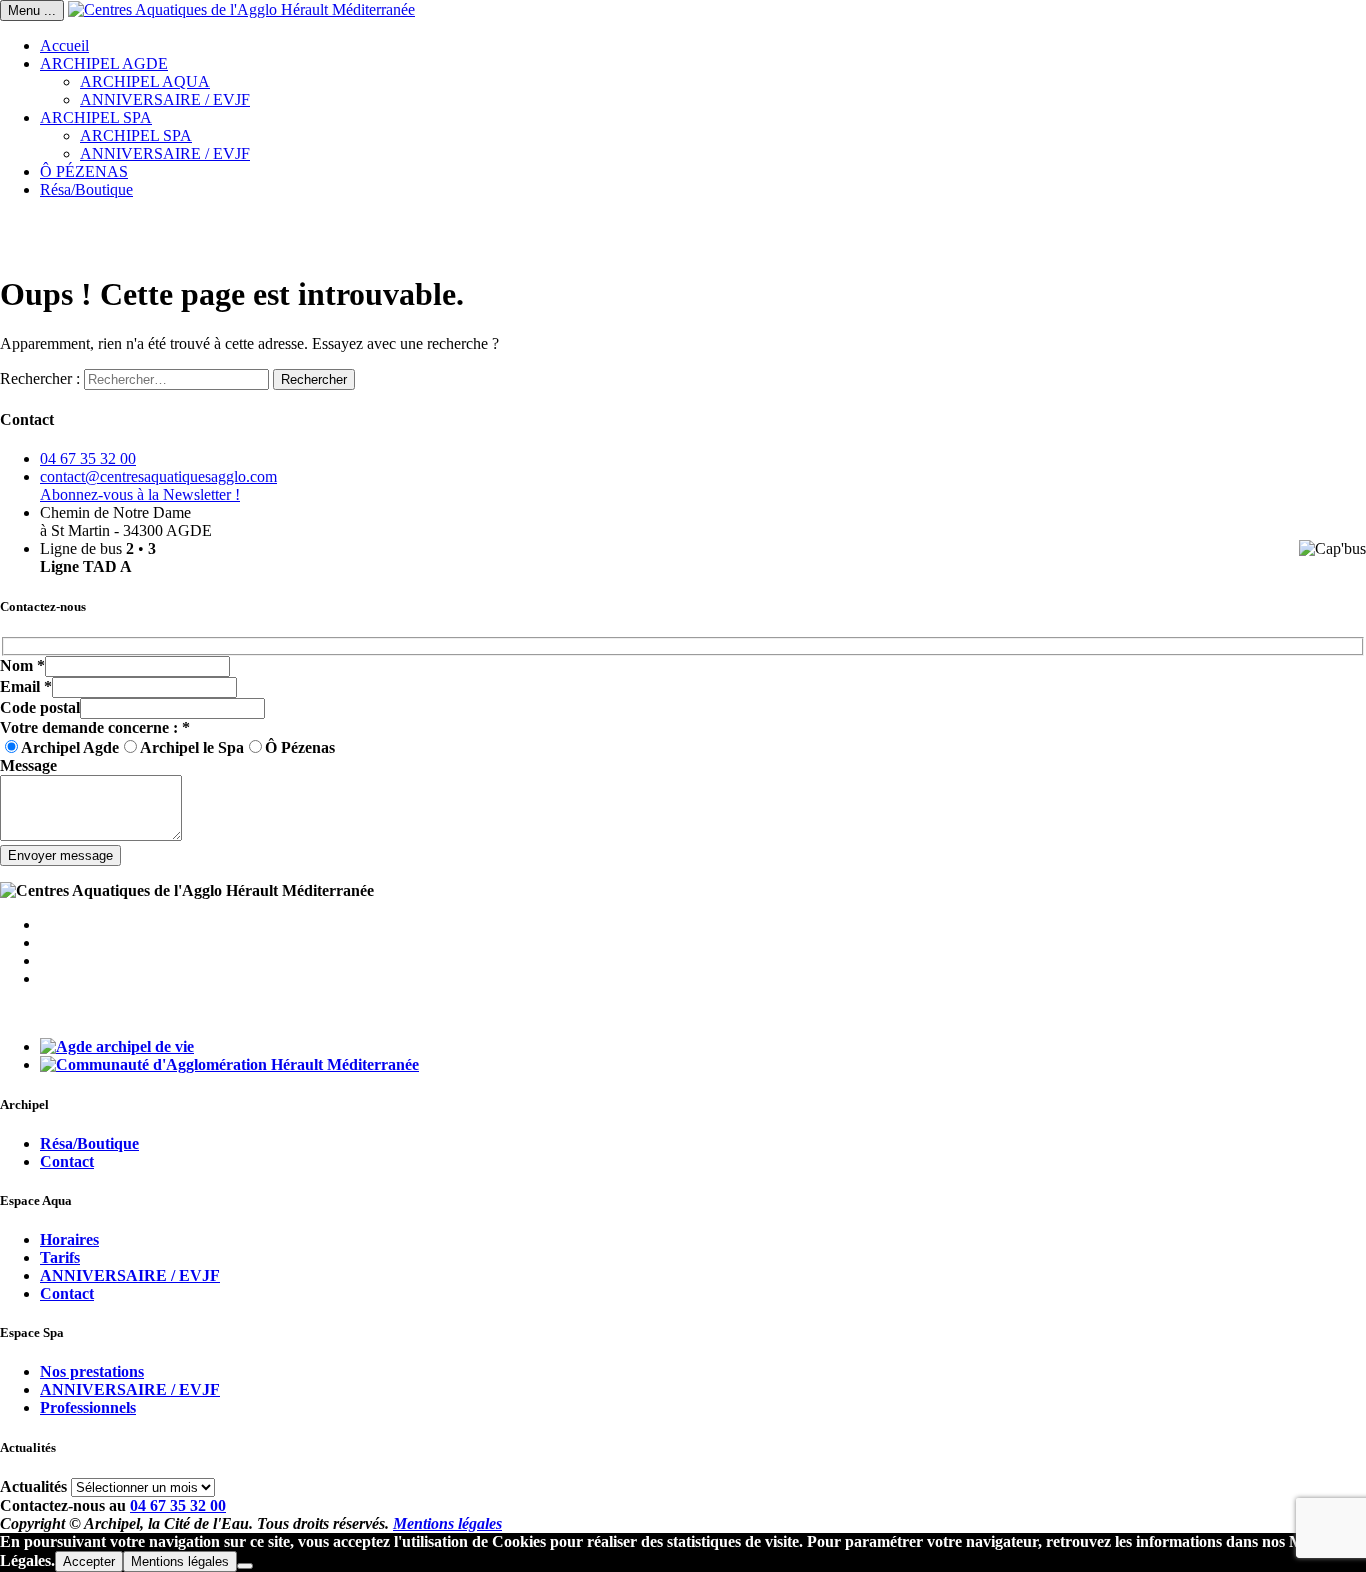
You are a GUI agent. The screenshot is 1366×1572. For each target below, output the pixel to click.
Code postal (40, 707)
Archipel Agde (70, 747)
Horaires (69, 1239)
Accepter (89, 1561)
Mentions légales (447, 1523)
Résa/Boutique (86, 189)
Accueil (64, 45)
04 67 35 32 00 (88, 458)
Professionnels (88, 1407)
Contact (67, 1161)
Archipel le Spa (192, 747)
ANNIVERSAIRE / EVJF (165, 99)
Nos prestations (92, 1371)
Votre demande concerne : (95, 727)
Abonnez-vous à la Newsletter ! (140, 494)
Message (28, 765)
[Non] (245, 1566)
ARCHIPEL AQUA (145, 81)
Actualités (33, 1486)
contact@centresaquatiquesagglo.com (158, 476)
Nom (22, 665)
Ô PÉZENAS (84, 171)
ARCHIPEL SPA (96, 117)
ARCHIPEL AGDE (104, 63)
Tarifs (60, 1257)
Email (26, 686)
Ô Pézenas (300, 747)
